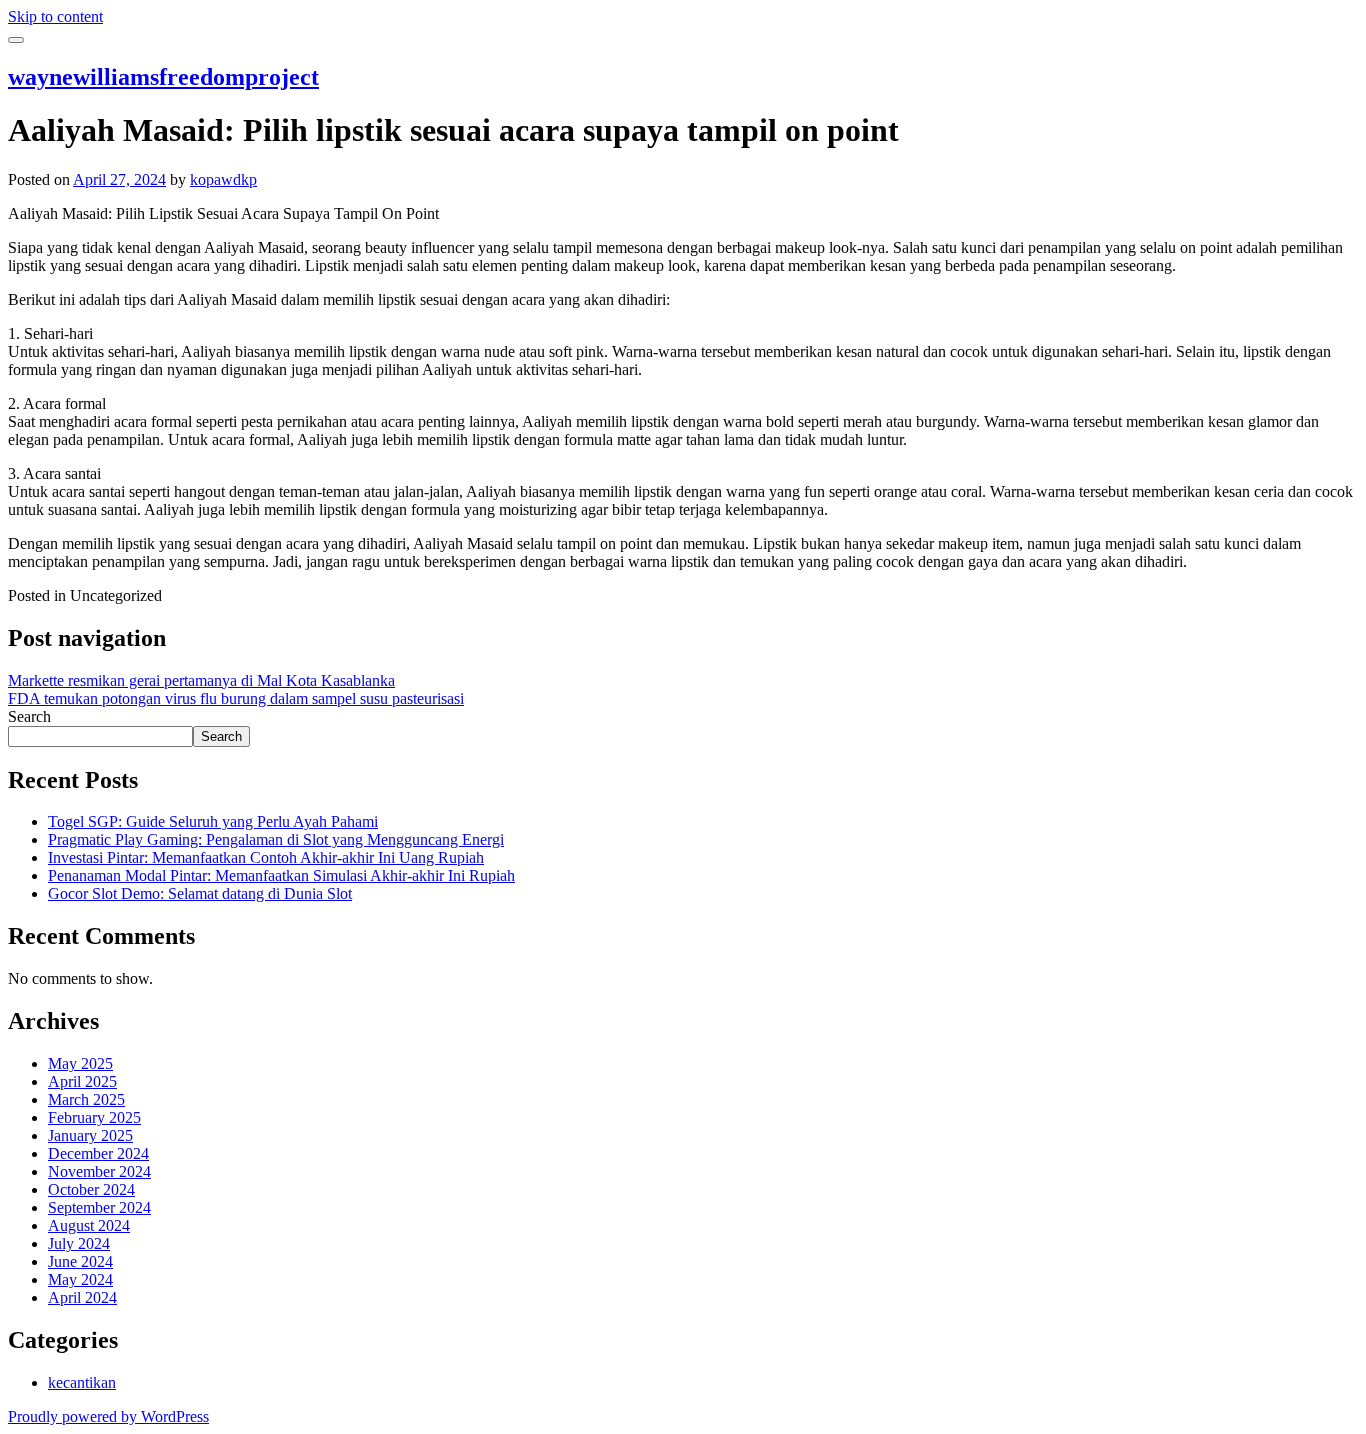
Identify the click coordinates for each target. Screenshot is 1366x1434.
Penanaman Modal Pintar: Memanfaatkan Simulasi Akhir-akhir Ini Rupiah (281, 875)
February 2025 (94, 1117)
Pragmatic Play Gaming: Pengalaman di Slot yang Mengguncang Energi (276, 839)
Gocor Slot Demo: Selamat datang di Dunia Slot (200, 893)
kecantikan (82, 1382)
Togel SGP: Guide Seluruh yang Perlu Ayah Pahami (213, 821)
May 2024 (80, 1279)
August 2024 (89, 1225)
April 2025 (82, 1081)
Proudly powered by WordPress (108, 1416)
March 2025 (86, 1099)
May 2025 (80, 1063)
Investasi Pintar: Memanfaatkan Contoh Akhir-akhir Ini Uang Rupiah (266, 857)
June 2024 (80, 1261)
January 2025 (90, 1135)
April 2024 (82, 1297)
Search (29, 716)
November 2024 (99, 1171)
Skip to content (55, 16)
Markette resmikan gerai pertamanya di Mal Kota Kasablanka (201, 680)
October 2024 (91, 1189)
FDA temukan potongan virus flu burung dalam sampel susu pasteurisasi (236, 698)
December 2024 (98, 1153)
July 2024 (79, 1243)
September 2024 (99, 1207)
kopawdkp (223, 179)
